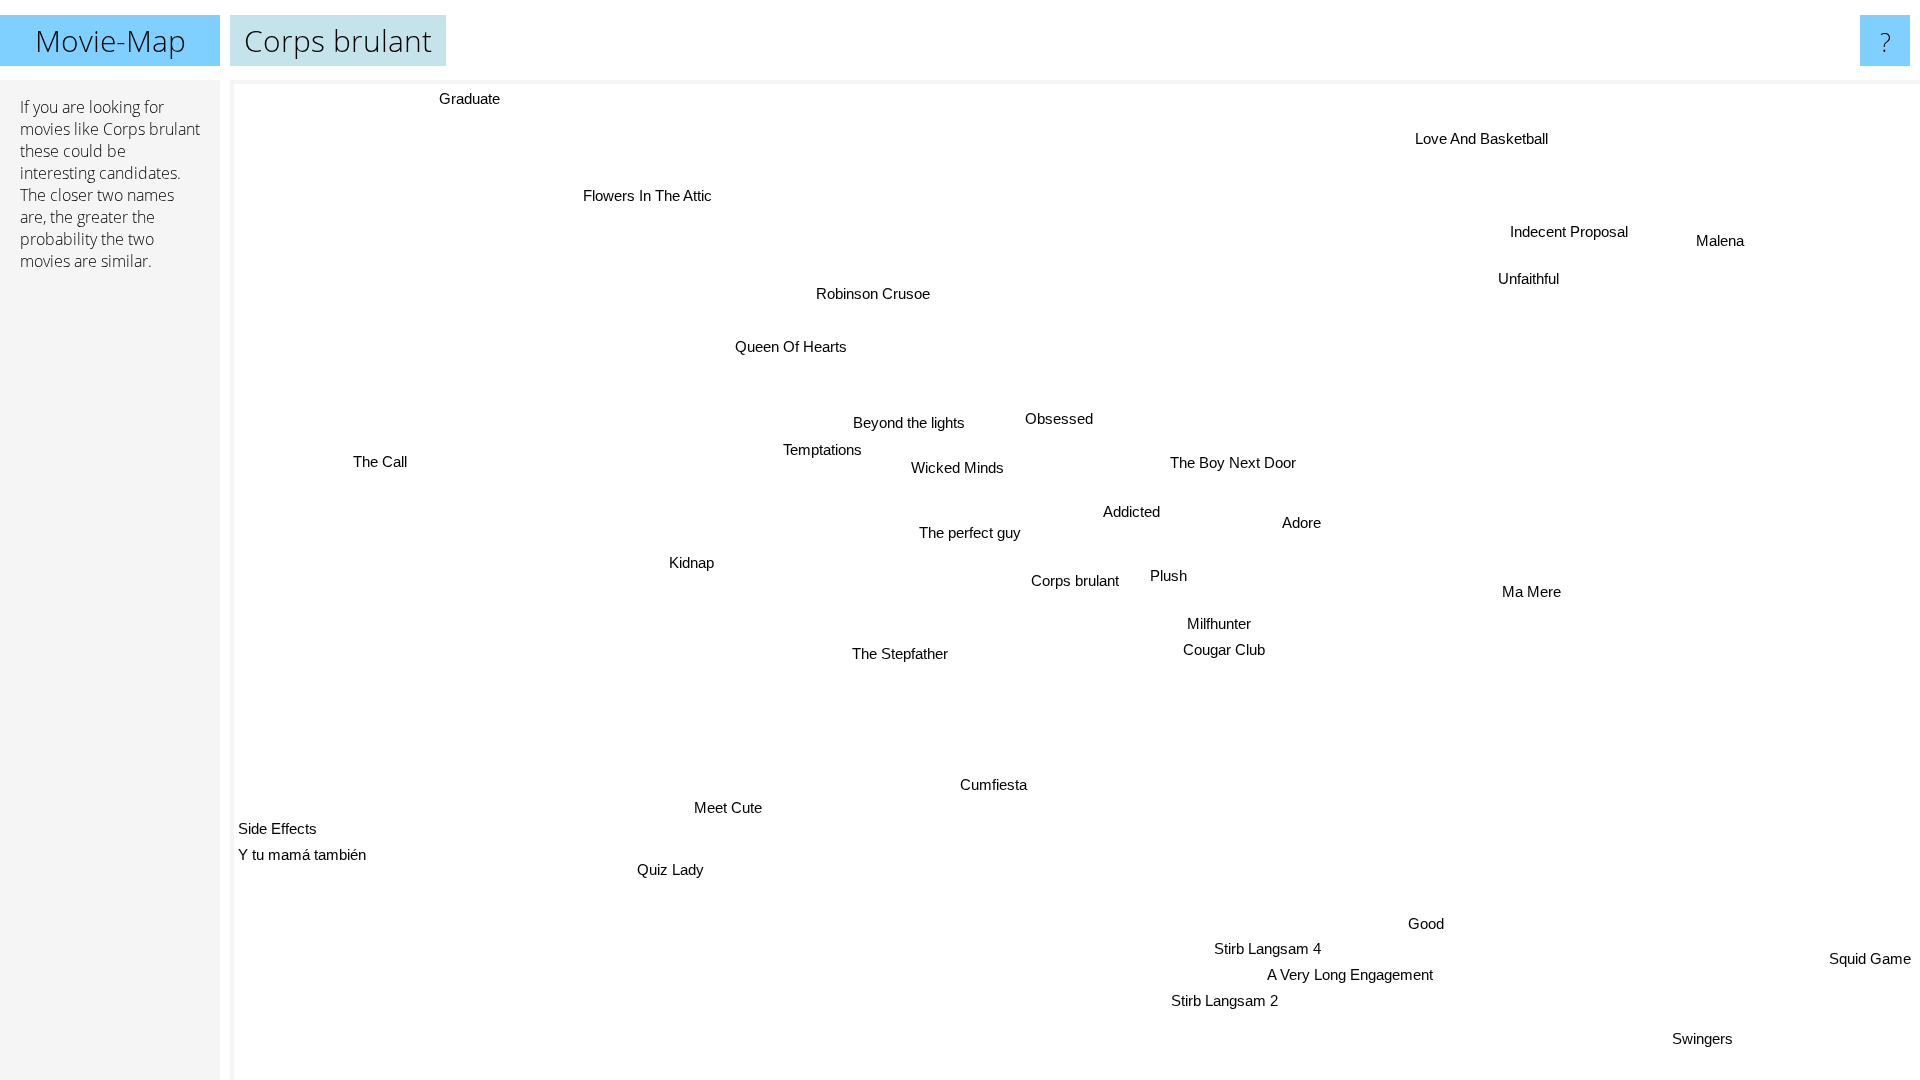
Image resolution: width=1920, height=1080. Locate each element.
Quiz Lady (662, 865)
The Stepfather (889, 648)
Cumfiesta (999, 786)
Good (1438, 920)
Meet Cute (721, 804)
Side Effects (277, 830)
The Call (378, 458)
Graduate (467, 99)
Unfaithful (1550, 291)
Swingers (1718, 1033)
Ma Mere (1528, 589)
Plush (1165, 574)
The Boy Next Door (1232, 462)
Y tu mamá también (302, 857)
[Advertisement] (110, 593)
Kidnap (688, 560)
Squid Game (1868, 958)
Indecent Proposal (1603, 246)
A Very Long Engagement (1352, 973)
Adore (1300, 523)
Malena (1722, 240)
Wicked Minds (956, 466)
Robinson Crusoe (877, 292)
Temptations (820, 447)
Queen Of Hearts (782, 348)
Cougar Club (1219, 649)
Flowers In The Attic (619, 205)
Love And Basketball (1460, 130)
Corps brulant (1075, 580)
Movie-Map (110, 40)
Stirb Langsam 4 (1284, 947)
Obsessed (1056, 417)
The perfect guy (969, 531)
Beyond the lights (907, 420)
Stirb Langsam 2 (1244, 1000)
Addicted (1130, 511)
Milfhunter (1218, 623)
